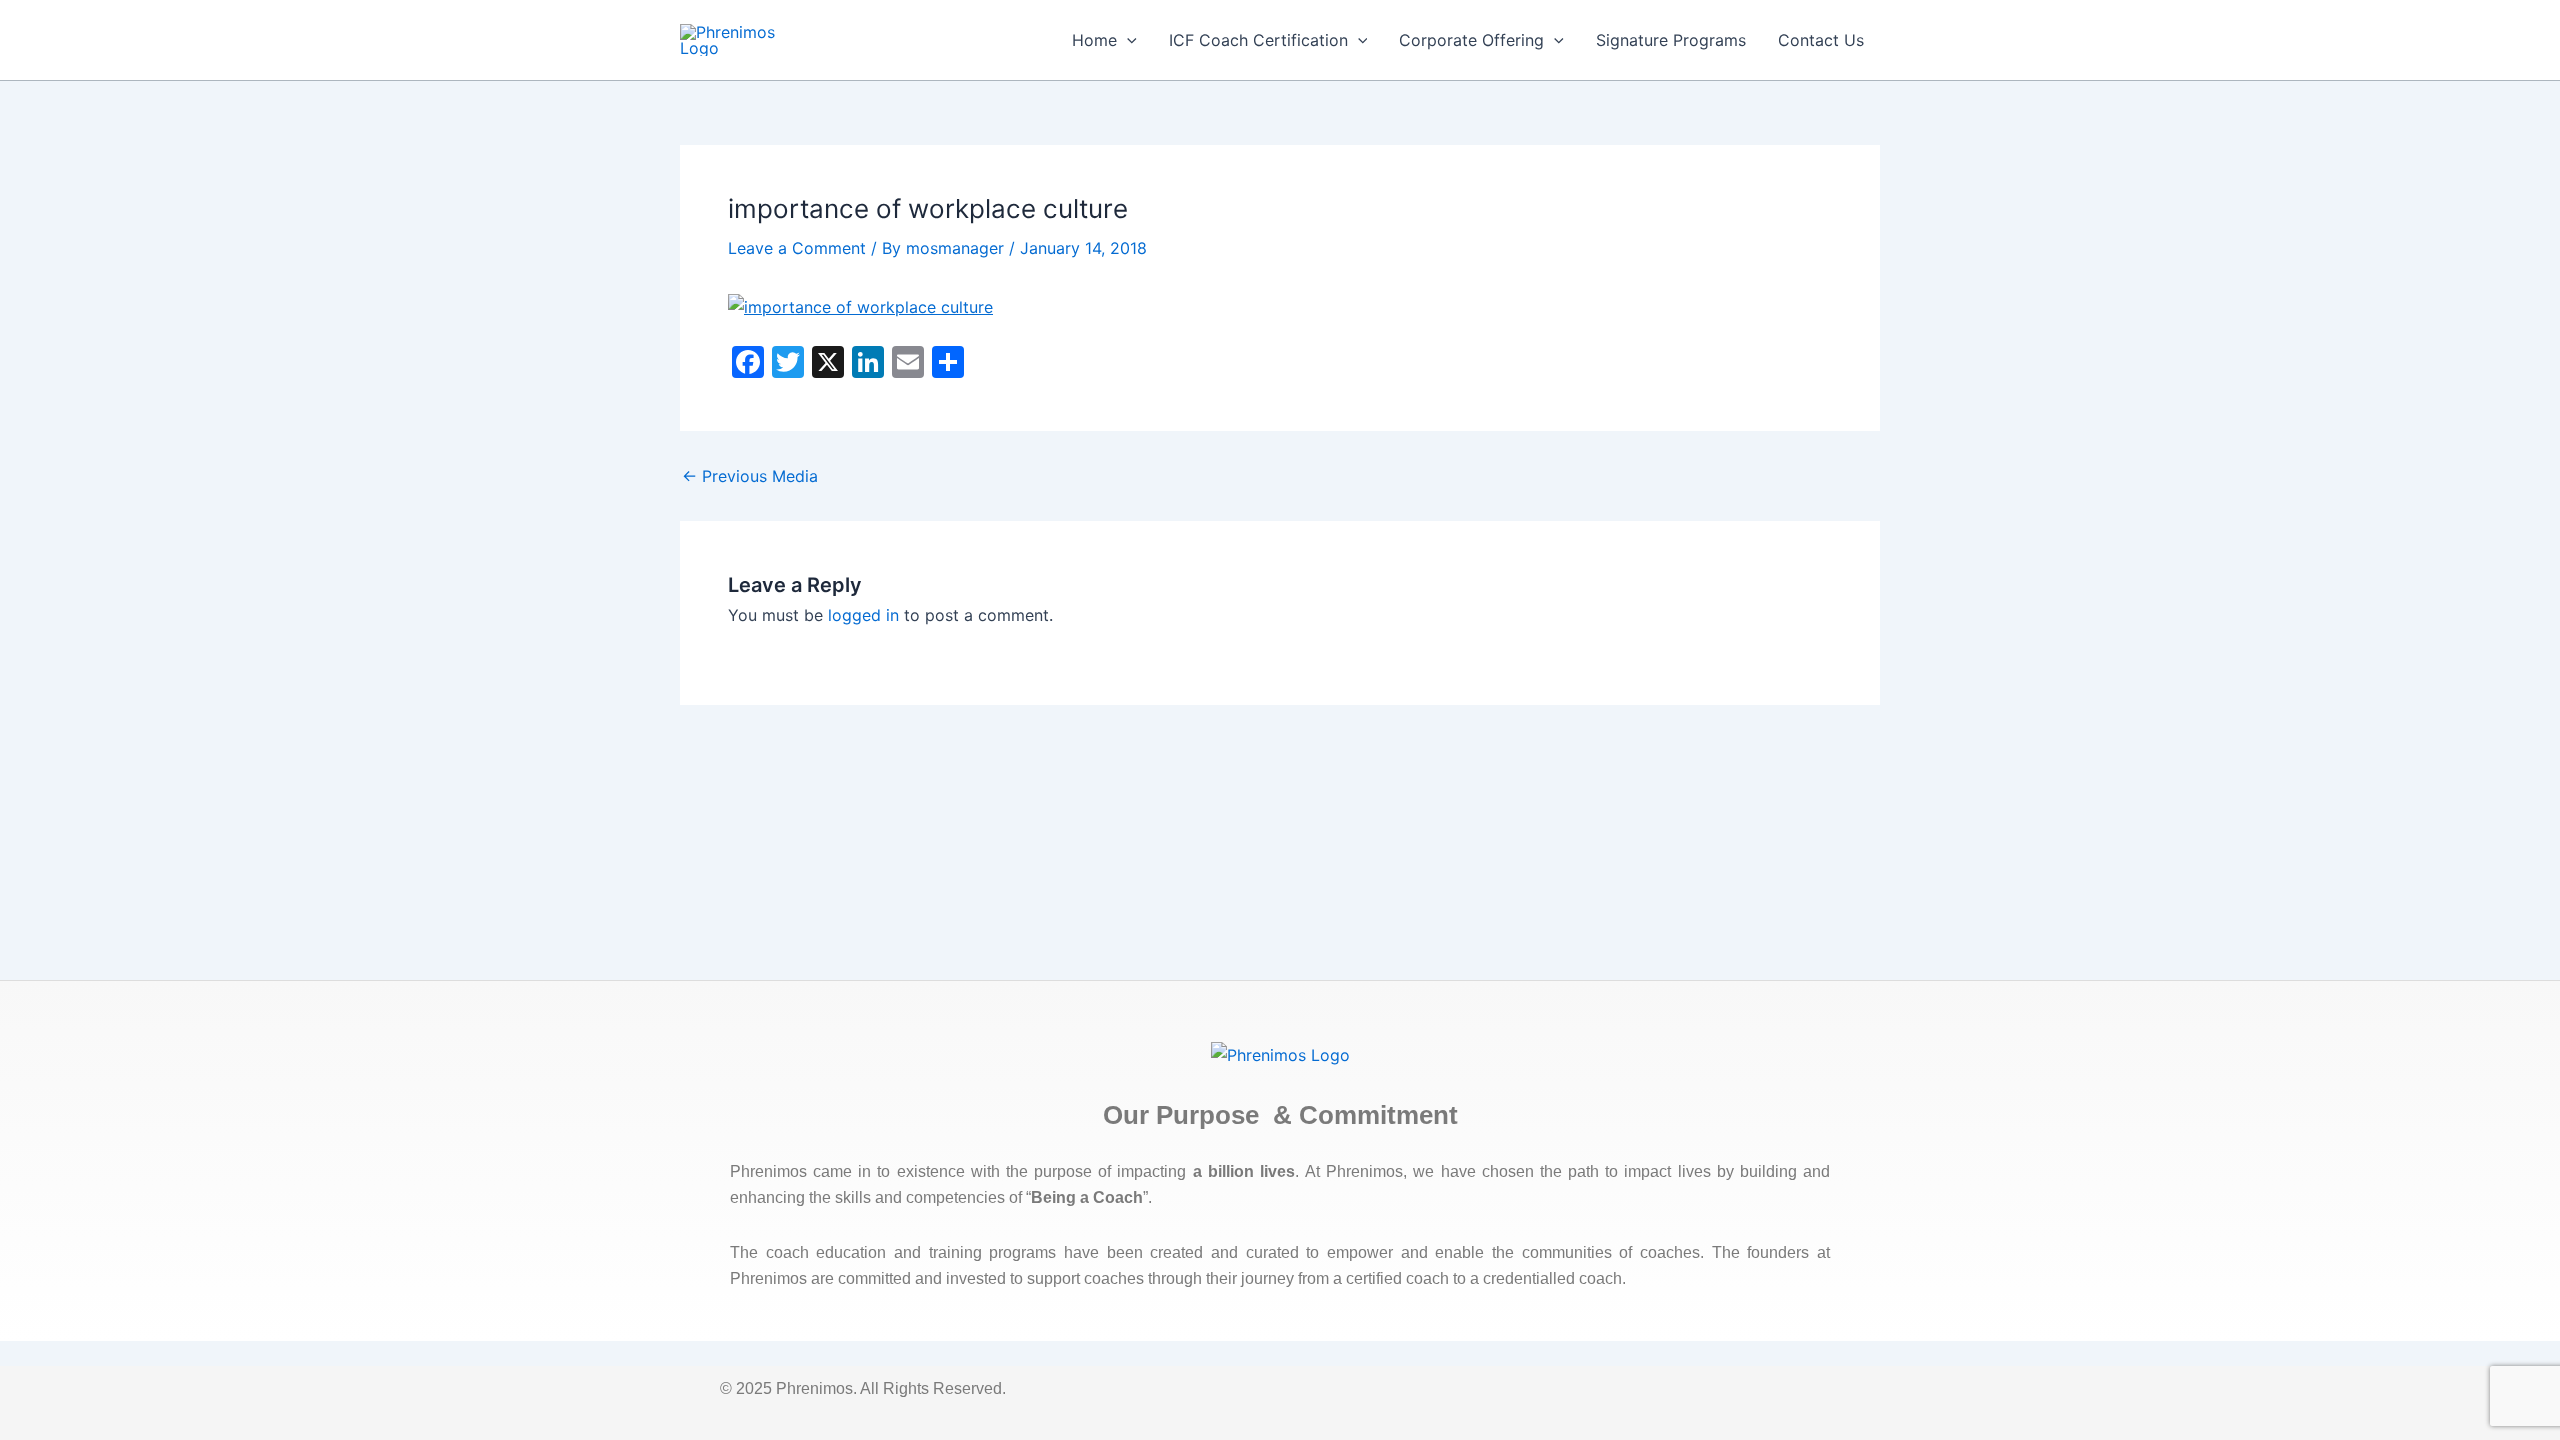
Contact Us (1821, 40)
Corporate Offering (1471, 40)
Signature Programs (1671, 40)
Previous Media (750, 476)
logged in (863, 615)
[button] (1127, 40)
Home (1094, 40)
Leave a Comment (797, 248)
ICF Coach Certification (1258, 40)
